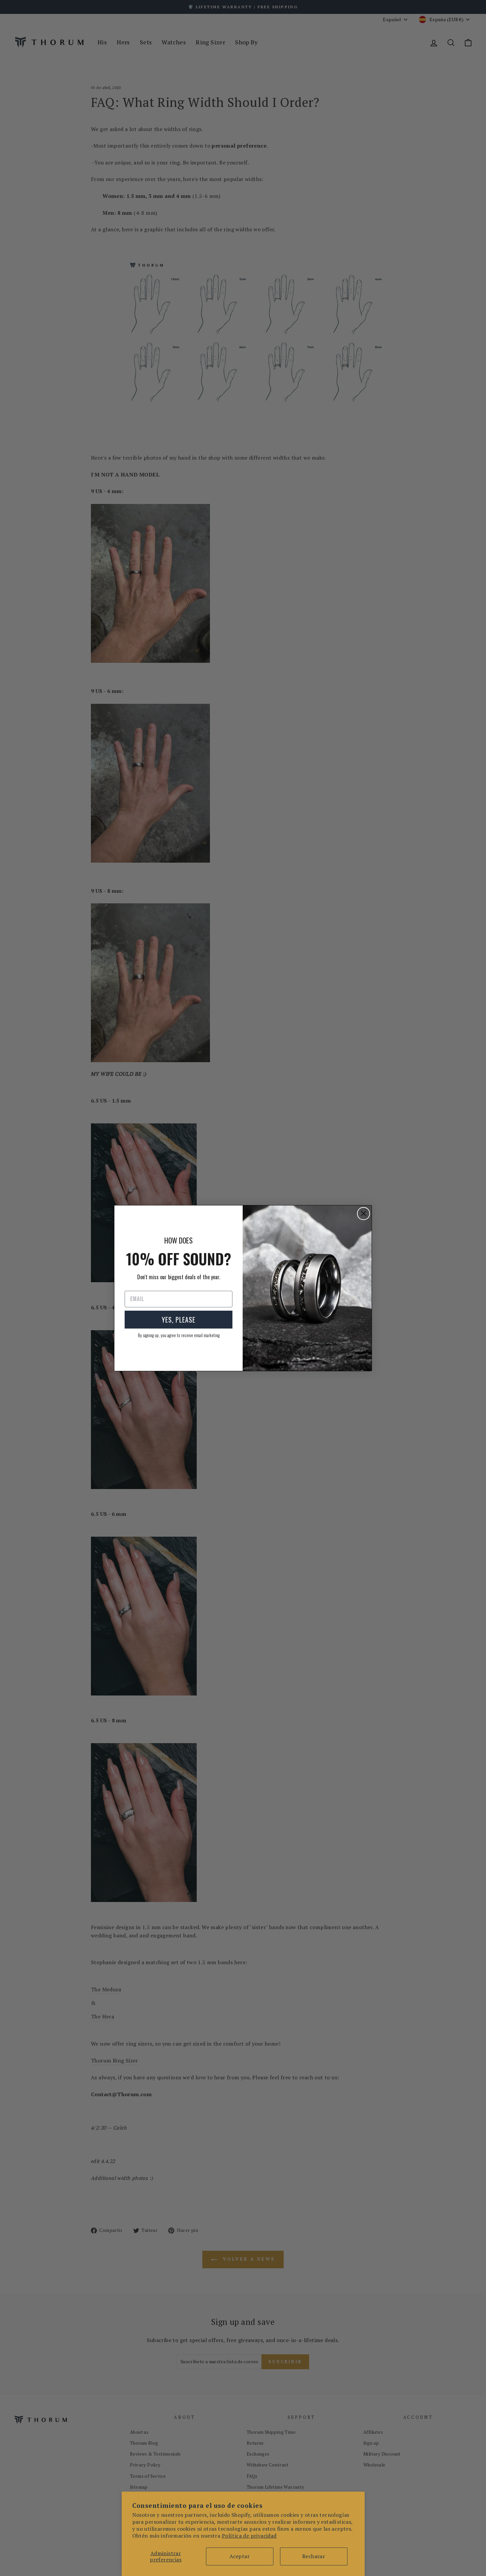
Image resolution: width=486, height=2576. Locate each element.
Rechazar (314, 2556)
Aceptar (240, 2556)
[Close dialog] (364, 1214)
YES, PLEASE (179, 1320)
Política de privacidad (249, 2536)
